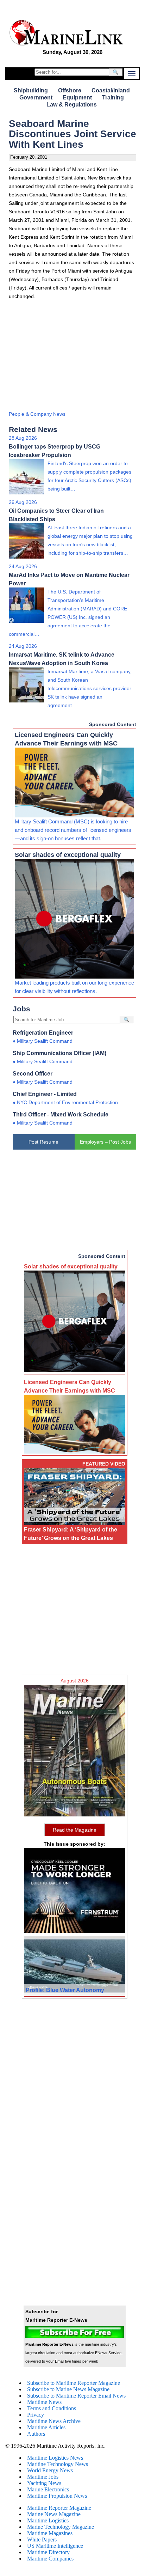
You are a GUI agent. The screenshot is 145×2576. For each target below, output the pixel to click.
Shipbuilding (31, 90)
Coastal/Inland (111, 90)
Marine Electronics (48, 2489)
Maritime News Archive (54, 2421)
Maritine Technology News (58, 2464)
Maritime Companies (50, 2559)
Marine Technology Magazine (61, 2527)
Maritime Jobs (43, 2477)
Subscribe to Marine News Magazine (68, 2389)
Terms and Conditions (52, 2408)
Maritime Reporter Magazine (59, 2508)
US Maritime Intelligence (55, 2546)
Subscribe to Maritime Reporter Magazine (74, 2383)
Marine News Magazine (54, 2514)
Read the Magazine (75, 1830)
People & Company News (37, 414)
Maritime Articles (46, 2427)
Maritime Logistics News (55, 2458)
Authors (36, 2434)
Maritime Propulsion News (57, 2496)
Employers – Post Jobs (105, 1142)
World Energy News (50, 2470)
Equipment (77, 98)
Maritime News (44, 2402)
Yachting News (44, 2483)
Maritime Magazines (50, 2533)
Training (113, 98)
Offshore (70, 90)
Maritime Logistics (48, 2520)
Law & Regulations (72, 105)
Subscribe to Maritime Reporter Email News (76, 2396)
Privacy (36, 2415)
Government (36, 98)
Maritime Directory (48, 2552)
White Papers (42, 2540)
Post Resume (43, 1142)
